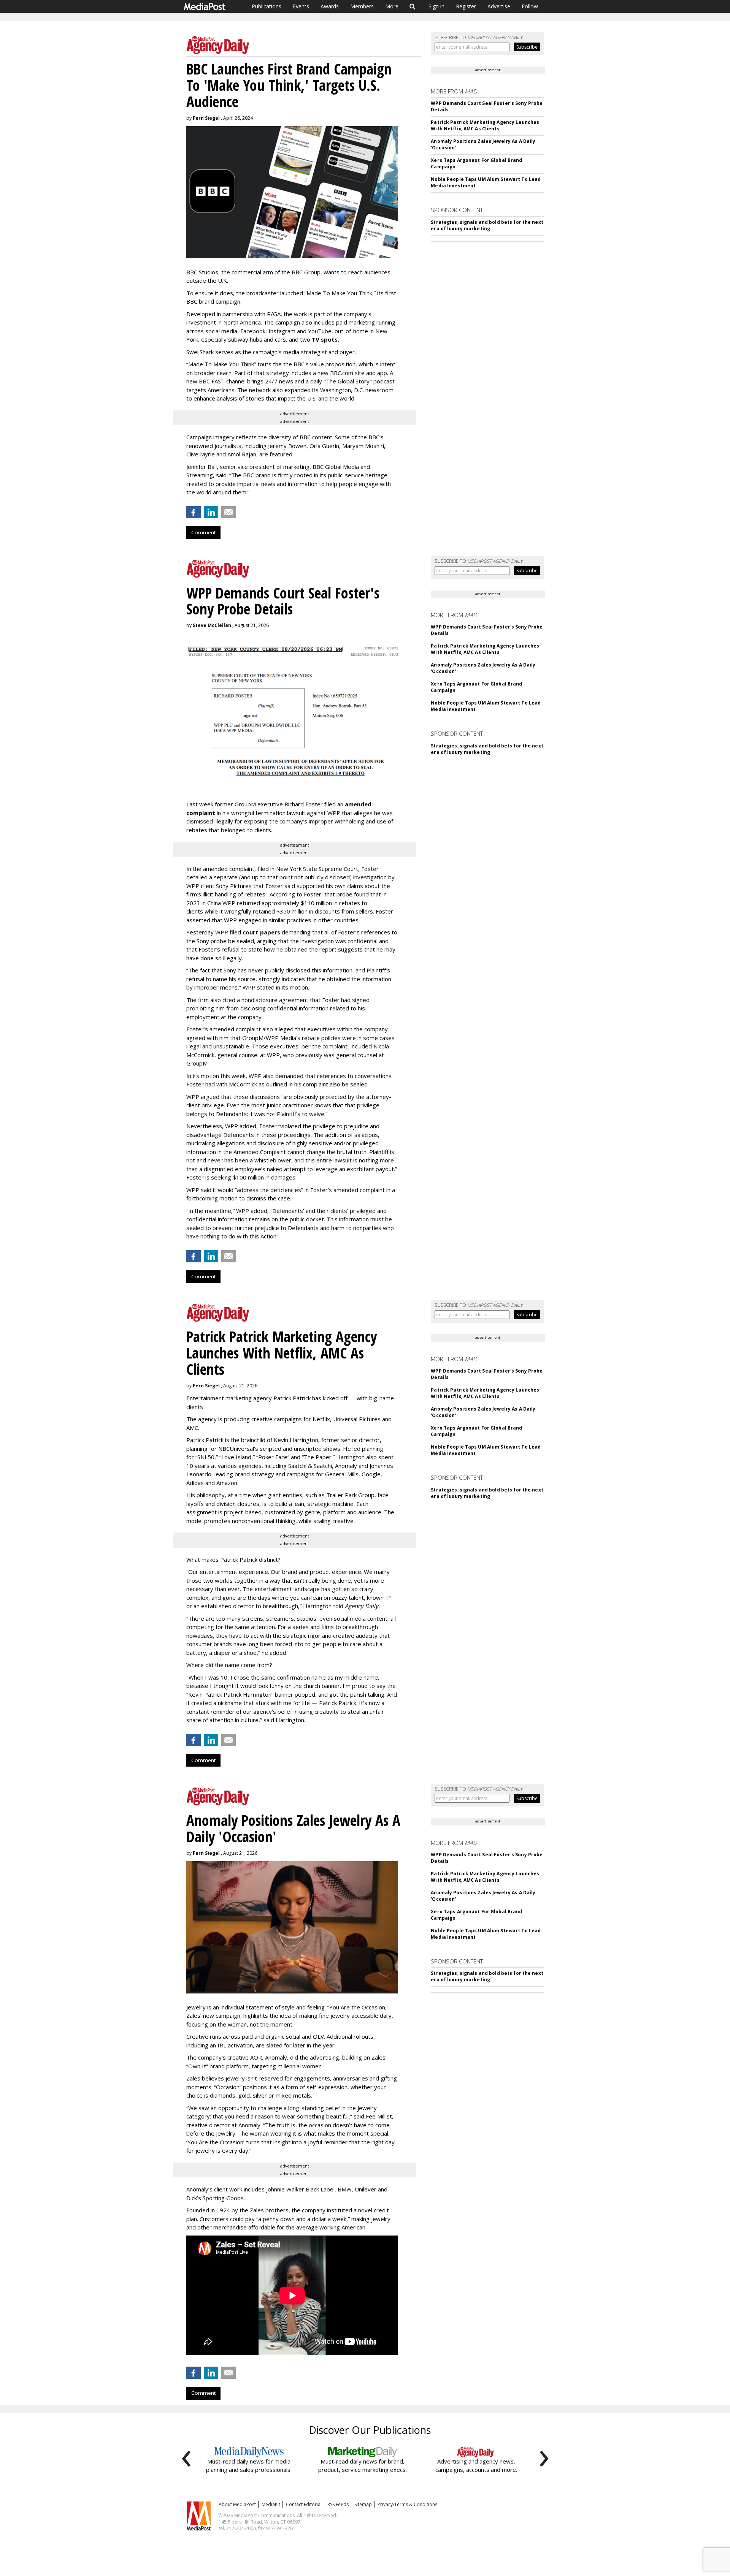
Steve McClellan (212, 625)
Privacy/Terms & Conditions (407, 2504)
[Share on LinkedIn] (211, 512)
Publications (267, 6)
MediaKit (271, 2504)
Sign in (436, 6)
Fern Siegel (206, 118)
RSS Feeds (338, 2504)
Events (301, 6)
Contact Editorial (304, 2504)
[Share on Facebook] (194, 512)
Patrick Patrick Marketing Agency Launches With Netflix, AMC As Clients (485, 125)
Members (362, 6)
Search (413, 6)
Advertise (499, 6)
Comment (203, 532)
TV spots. (325, 339)
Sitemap (363, 2504)
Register (466, 6)
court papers (261, 932)
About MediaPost (237, 2504)
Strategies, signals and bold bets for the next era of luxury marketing (487, 225)
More (392, 6)
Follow (530, 6)
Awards (330, 6)
